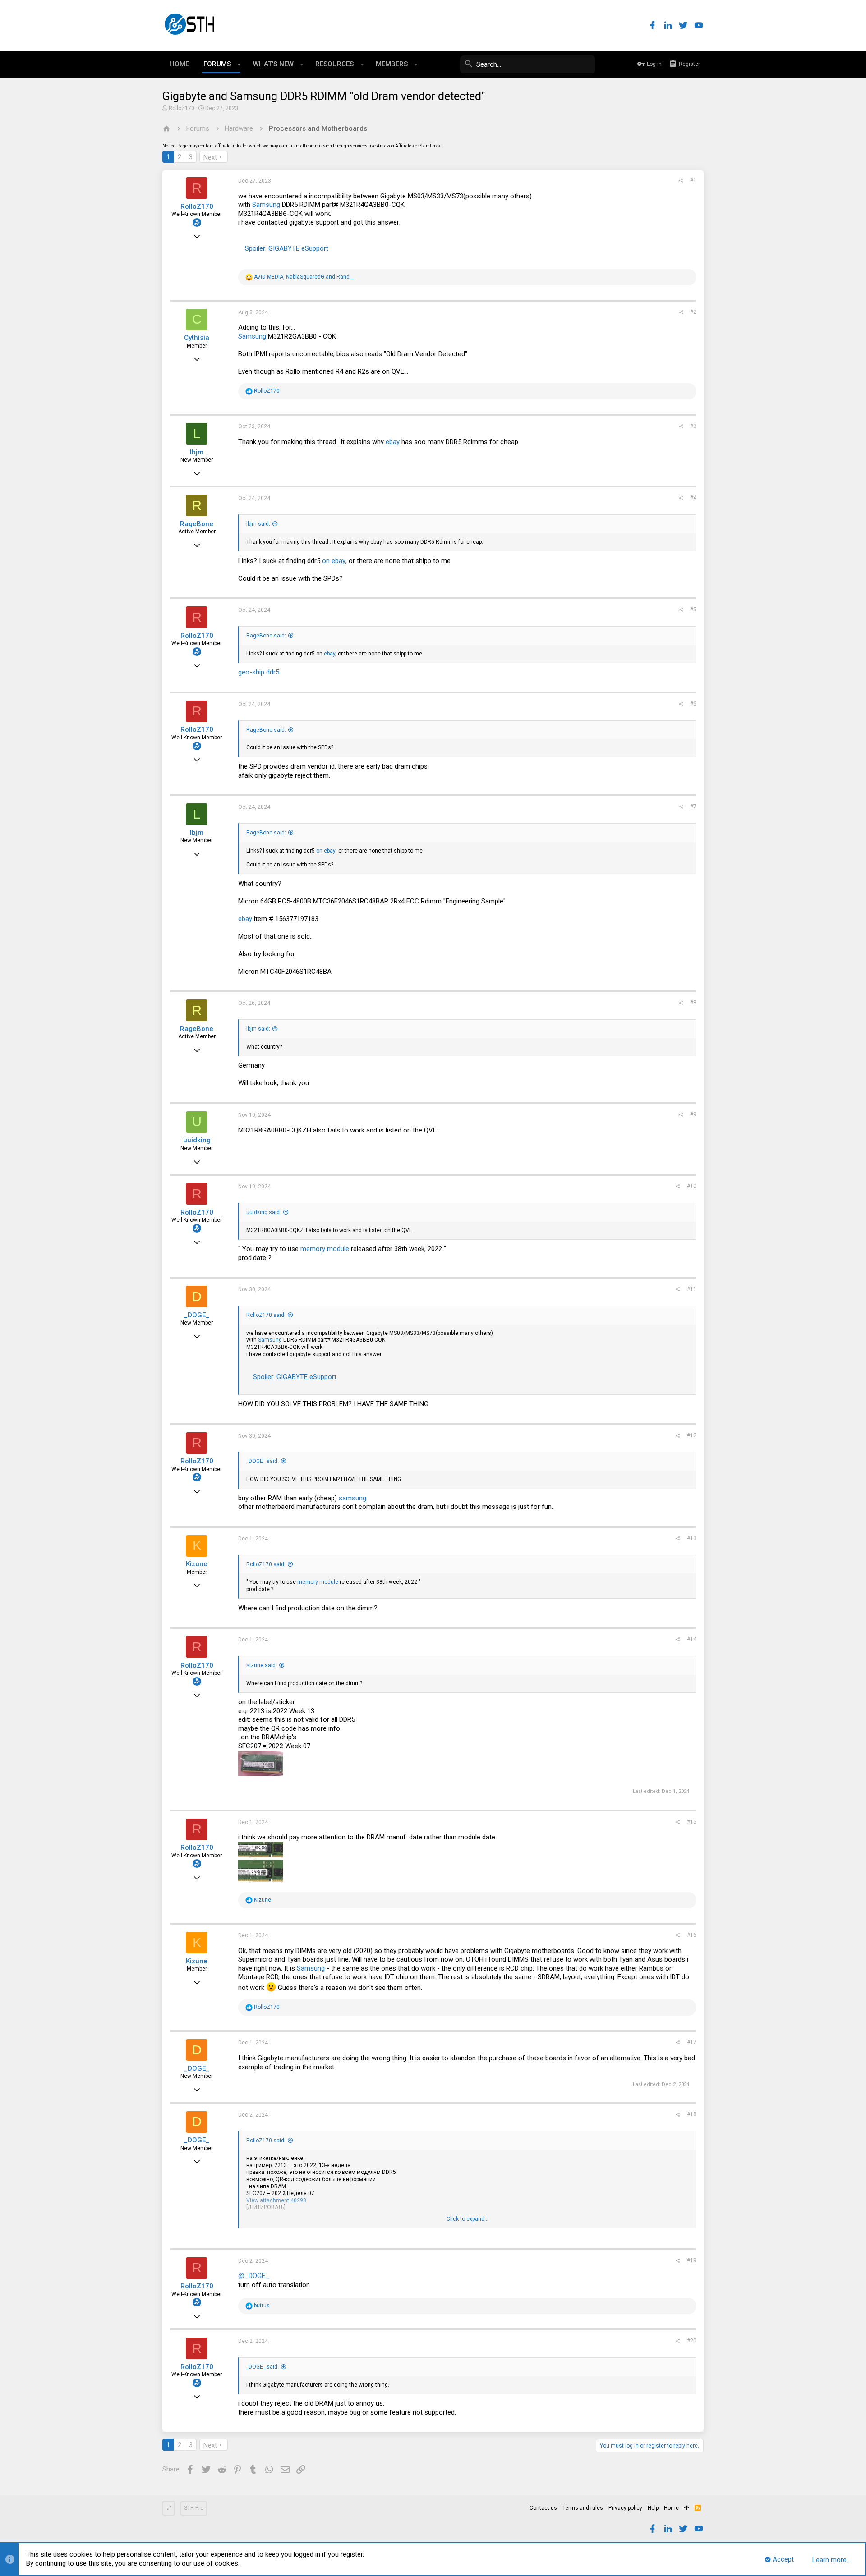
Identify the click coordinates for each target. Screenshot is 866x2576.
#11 (692, 1289)
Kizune (197, 1564)
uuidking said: (264, 1212)
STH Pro (194, 2508)
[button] (239, 64)
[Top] (687, 2508)
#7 (693, 807)
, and (304, 277)
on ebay (334, 561)
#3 (693, 426)
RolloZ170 (182, 108)
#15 (692, 1822)
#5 (693, 610)
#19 (692, 2260)
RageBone (197, 524)
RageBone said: (266, 636)
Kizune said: (262, 1665)
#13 (692, 1538)
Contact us (543, 2508)
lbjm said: (258, 524)
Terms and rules (583, 2508)
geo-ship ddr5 (259, 672)
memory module (325, 1249)
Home (671, 2508)
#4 (693, 498)
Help (653, 2508)
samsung (352, 1498)
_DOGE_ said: (263, 1461)
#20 (692, 2341)
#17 (692, 2042)
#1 (693, 180)
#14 (692, 1639)
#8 (693, 1003)
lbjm (197, 452)
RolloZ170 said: (266, 1315)
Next (210, 157)
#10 (692, 1186)
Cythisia (197, 338)
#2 (693, 312)
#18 (692, 2114)
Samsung (266, 205)
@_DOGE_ (254, 2276)
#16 (692, 1935)
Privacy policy (625, 2508)
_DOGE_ (197, 1315)
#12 (692, 1435)
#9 (693, 1114)
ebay (393, 442)
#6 (693, 704)
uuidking (197, 1140)
